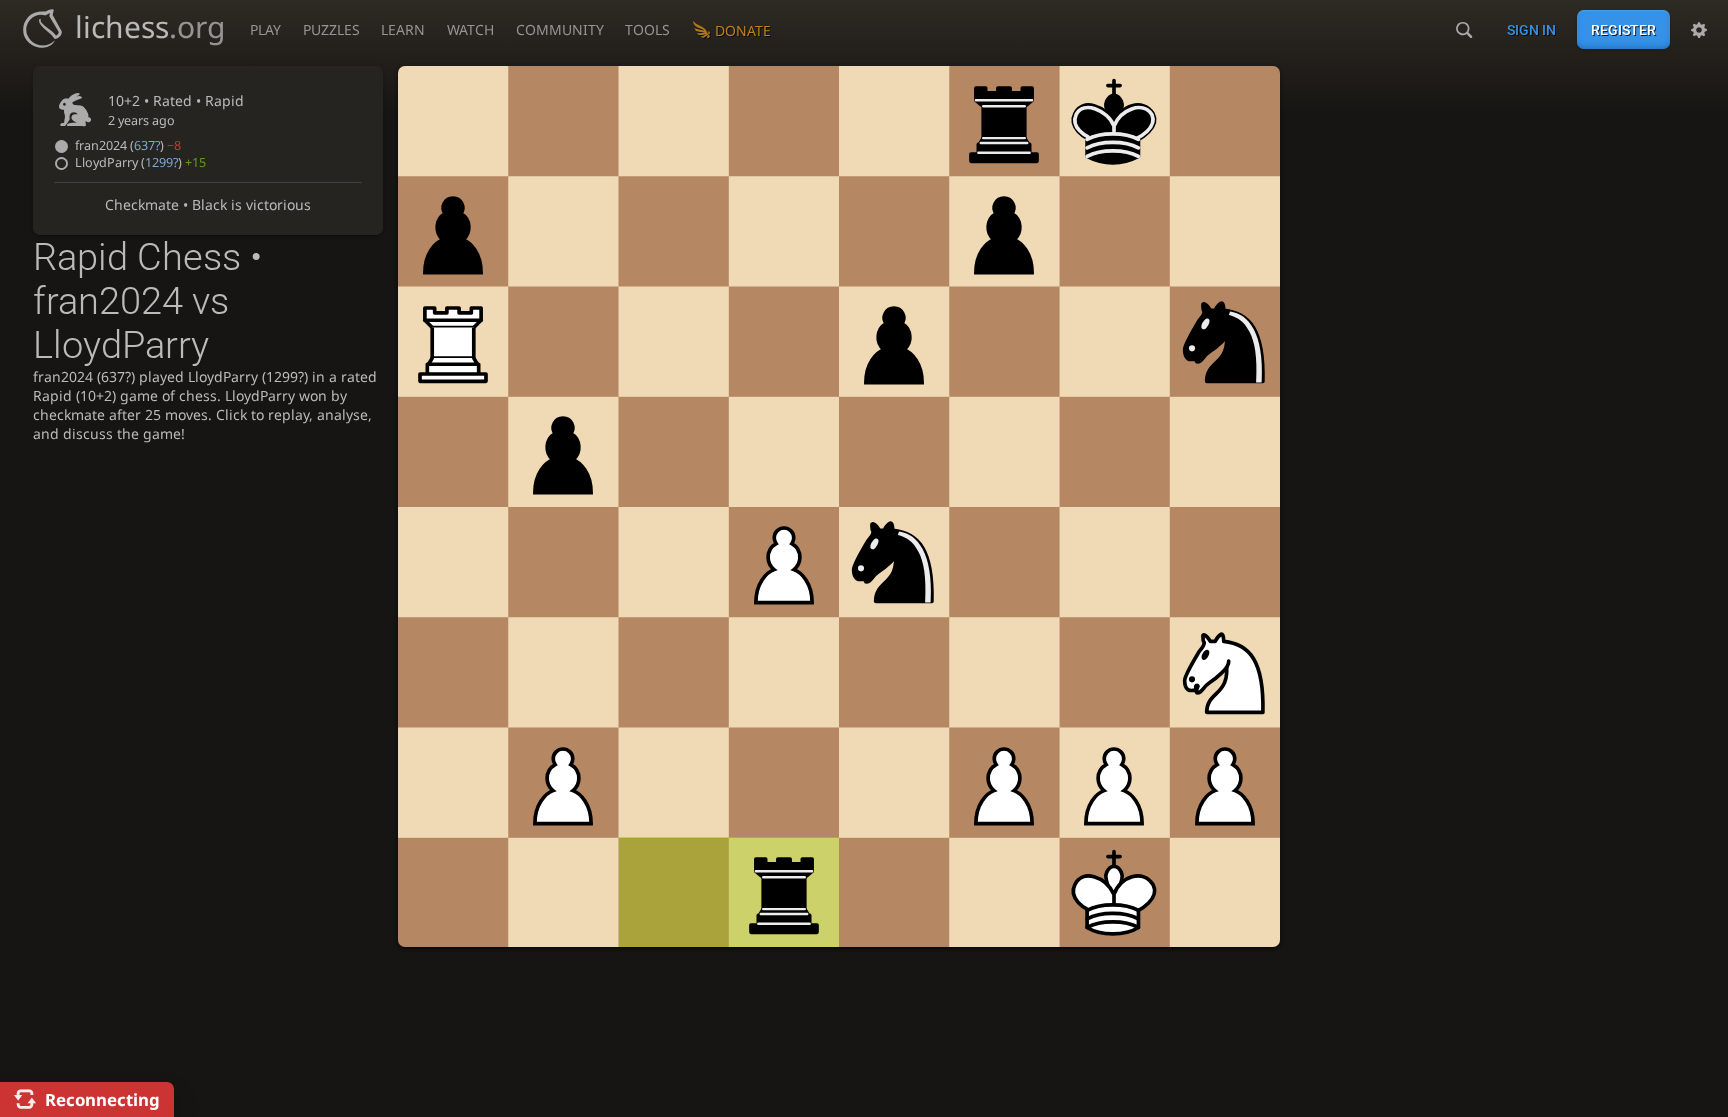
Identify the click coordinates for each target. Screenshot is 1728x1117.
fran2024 (128, 145)
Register (1623, 30)
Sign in (1531, 30)
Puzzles (331, 29)
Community (560, 29)
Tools (647, 29)
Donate (743, 30)
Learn (403, 29)
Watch (470, 29)
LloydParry (140, 162)
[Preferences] (1699, 30)
